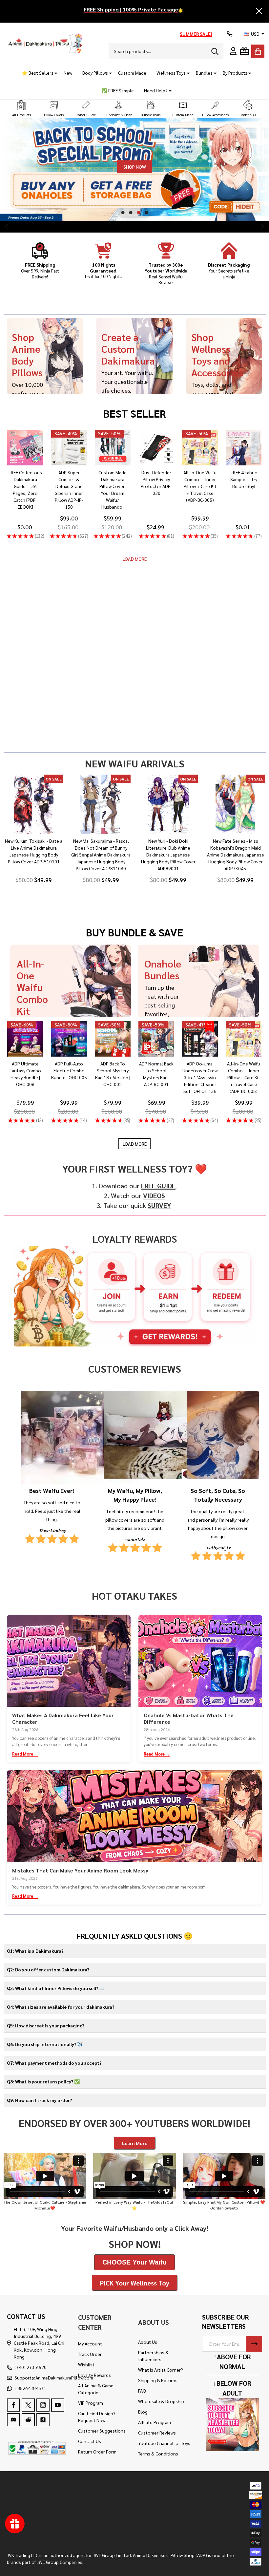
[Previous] (7, 227)
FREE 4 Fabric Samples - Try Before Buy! (244, 479)
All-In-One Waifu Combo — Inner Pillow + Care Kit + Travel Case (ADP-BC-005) (200, 486)
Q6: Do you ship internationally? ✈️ (45, 2044)
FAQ (142, 2391)
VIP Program (91, 2403)
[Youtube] (58, 2405)
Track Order (90, 2354)
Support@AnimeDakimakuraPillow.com (54, 2378)
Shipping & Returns (158, 2380)
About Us (148, 2342)
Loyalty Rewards (94, 2375)
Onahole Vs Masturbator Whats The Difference (189, 1718)
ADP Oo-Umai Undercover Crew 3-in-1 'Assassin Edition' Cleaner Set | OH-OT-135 (200, 1077)
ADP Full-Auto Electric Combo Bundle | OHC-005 (69, 1070)
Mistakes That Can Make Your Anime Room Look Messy (80, 1870)
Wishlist (86, 2364)
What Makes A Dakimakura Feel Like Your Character (63, 1718)
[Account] (233, 51)
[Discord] (13, 2420)
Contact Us (90, 2441)
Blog (143, 2412)
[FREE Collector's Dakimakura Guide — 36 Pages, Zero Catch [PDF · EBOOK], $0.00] (25, 448)
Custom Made (132, 73)
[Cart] (258, 51)
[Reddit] (28, 2420)
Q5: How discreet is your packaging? (46, 2025)
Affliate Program (155, 2422)
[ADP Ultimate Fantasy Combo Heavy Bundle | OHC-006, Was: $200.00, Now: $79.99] (25, 1039)
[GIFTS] (244, 51)
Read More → (25, 1754)
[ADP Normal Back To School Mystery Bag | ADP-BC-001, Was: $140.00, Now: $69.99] (156, 1039)
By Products (235, 73)
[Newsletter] (254, 2344)
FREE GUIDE (158, 1186)
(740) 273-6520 (31, 2367)
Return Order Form (97, 2452)
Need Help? (156, 90)
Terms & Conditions (158, 2454)
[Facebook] (13, 2405)
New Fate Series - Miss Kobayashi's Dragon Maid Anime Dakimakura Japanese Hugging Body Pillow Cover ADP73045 (236, 855)
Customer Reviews (157, 2433)
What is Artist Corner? (161, 2370)
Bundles (204, 73)
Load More (135, 559)
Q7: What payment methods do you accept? (54, 2063)
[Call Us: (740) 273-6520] (230, 34)
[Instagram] (43, 2405)
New (68, 73)
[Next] (262, 227)
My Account (90, 2343)
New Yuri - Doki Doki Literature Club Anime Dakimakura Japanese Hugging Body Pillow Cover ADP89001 (168, 855)
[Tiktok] (43, 2420)
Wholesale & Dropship (161, 2401)
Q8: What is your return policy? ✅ (43, 2081)
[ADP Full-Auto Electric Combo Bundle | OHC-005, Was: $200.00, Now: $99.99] (69, 1039)
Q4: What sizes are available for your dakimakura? (61, 2007)
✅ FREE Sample (118, 90)
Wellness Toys (171, 73)
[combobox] (166, 51)
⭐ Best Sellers (38, 73)
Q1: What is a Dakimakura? (35, 1951)
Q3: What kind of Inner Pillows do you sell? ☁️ (56, 1988)
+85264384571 (30, 2388)
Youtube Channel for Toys (164, 2443)
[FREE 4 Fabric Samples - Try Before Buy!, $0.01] (244, 448)
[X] (28, 2405)
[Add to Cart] (18, 472)
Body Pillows (95, 73)
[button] (21, 109)
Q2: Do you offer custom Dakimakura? (48, 1969)
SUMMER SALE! (196, 34)
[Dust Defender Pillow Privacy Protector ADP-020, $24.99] (156, 448)
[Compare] (33, 472)
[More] (53, 73)
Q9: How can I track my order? (39, 2100)
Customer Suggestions (102, 2431)
